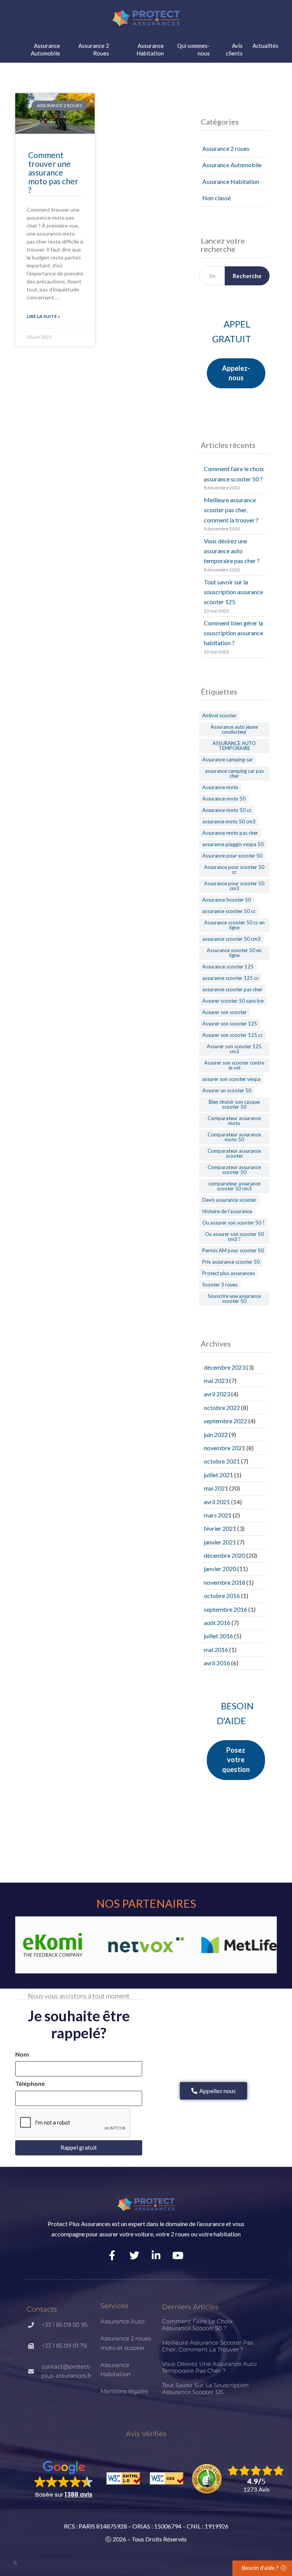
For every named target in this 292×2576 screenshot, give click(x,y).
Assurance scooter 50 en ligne (234, 953)
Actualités (265, 46)
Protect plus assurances (229, 1273)
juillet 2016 (218, 1636)
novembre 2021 (225, 1448)
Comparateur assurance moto (234, 1121)
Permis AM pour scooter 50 (233, 1250)
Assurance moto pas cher (230, 833)
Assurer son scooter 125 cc (232, 1035)
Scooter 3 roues (220, 1285)
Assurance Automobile (45, 49)
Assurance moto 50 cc (227, 810)
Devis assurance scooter (229, 1200)
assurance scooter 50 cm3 (231, 939)
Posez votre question (236, 1760)
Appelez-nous (236, 373)
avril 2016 (217, 1663)
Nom (22, 2054)
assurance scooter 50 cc (229, 911)
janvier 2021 (220, 1542)
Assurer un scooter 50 (227, 1090)
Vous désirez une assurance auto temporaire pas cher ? (232, 551)
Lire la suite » (43, 316)
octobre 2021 (222, 1461)
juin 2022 (216, 1434)
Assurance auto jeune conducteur (234, 729)
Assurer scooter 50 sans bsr (233, 1001)
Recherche (247, 276)
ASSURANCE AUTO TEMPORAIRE (234, 746)
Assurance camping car (228, 760)
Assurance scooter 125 (228, 967)
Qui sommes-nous (194, 49)
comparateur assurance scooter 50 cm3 (234, 1186)
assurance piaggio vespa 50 (233, 844)
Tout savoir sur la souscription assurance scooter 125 (233, 592)
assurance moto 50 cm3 (229, 821)
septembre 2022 (225, 1421)
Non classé (217, 198)
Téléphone (30, 2083)
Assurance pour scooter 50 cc (234, 869)
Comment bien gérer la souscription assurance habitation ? (233, 633)
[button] (64, 2479)
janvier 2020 (220, 1569)
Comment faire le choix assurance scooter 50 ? (197, 2325)
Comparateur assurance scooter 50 (234, 1170)
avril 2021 (217, 1502)
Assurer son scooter (225, 1012)
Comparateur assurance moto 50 (234, 1137)
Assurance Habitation (150, 49)
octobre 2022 (222, 1407)
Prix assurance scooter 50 (231, 1262)
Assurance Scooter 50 (227, 900)
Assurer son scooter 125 (230, 1024)
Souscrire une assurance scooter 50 (234, 1298)
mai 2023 (216, 1381)
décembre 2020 (225, 1555)
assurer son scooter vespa (231, 1079)
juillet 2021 (218, 1475)
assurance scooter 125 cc (230, 978)
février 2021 (220, 1528)
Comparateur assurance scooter (234, 1153)
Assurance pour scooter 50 (232, 856)
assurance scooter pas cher (232, 989)
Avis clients (234, 49)
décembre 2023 (225, 1367)
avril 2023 (217, 1394)
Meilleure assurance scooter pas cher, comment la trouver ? (231, 510)
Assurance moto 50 (224, 799)
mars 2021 (218, 1515)
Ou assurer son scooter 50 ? (233, 1223)
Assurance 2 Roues (94, 49)
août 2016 (217, 1623)
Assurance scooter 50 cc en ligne (234, 925)
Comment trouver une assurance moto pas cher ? (53, 172)
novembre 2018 (225, 1582)
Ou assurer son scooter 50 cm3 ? (234, 1237)
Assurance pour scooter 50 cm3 (234, 886)
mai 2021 (216, 1488)
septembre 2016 (225, 1609)
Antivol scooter (219, 715)
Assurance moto (220, 787)
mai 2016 (216, 1650)
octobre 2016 (222, 1596)
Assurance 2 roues (226, 148)
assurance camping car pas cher (234, 773)
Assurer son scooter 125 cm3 (234, 1049)
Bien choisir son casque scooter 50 (234, 1104)
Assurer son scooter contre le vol (234, 1065)
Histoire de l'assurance (227, 1211)
